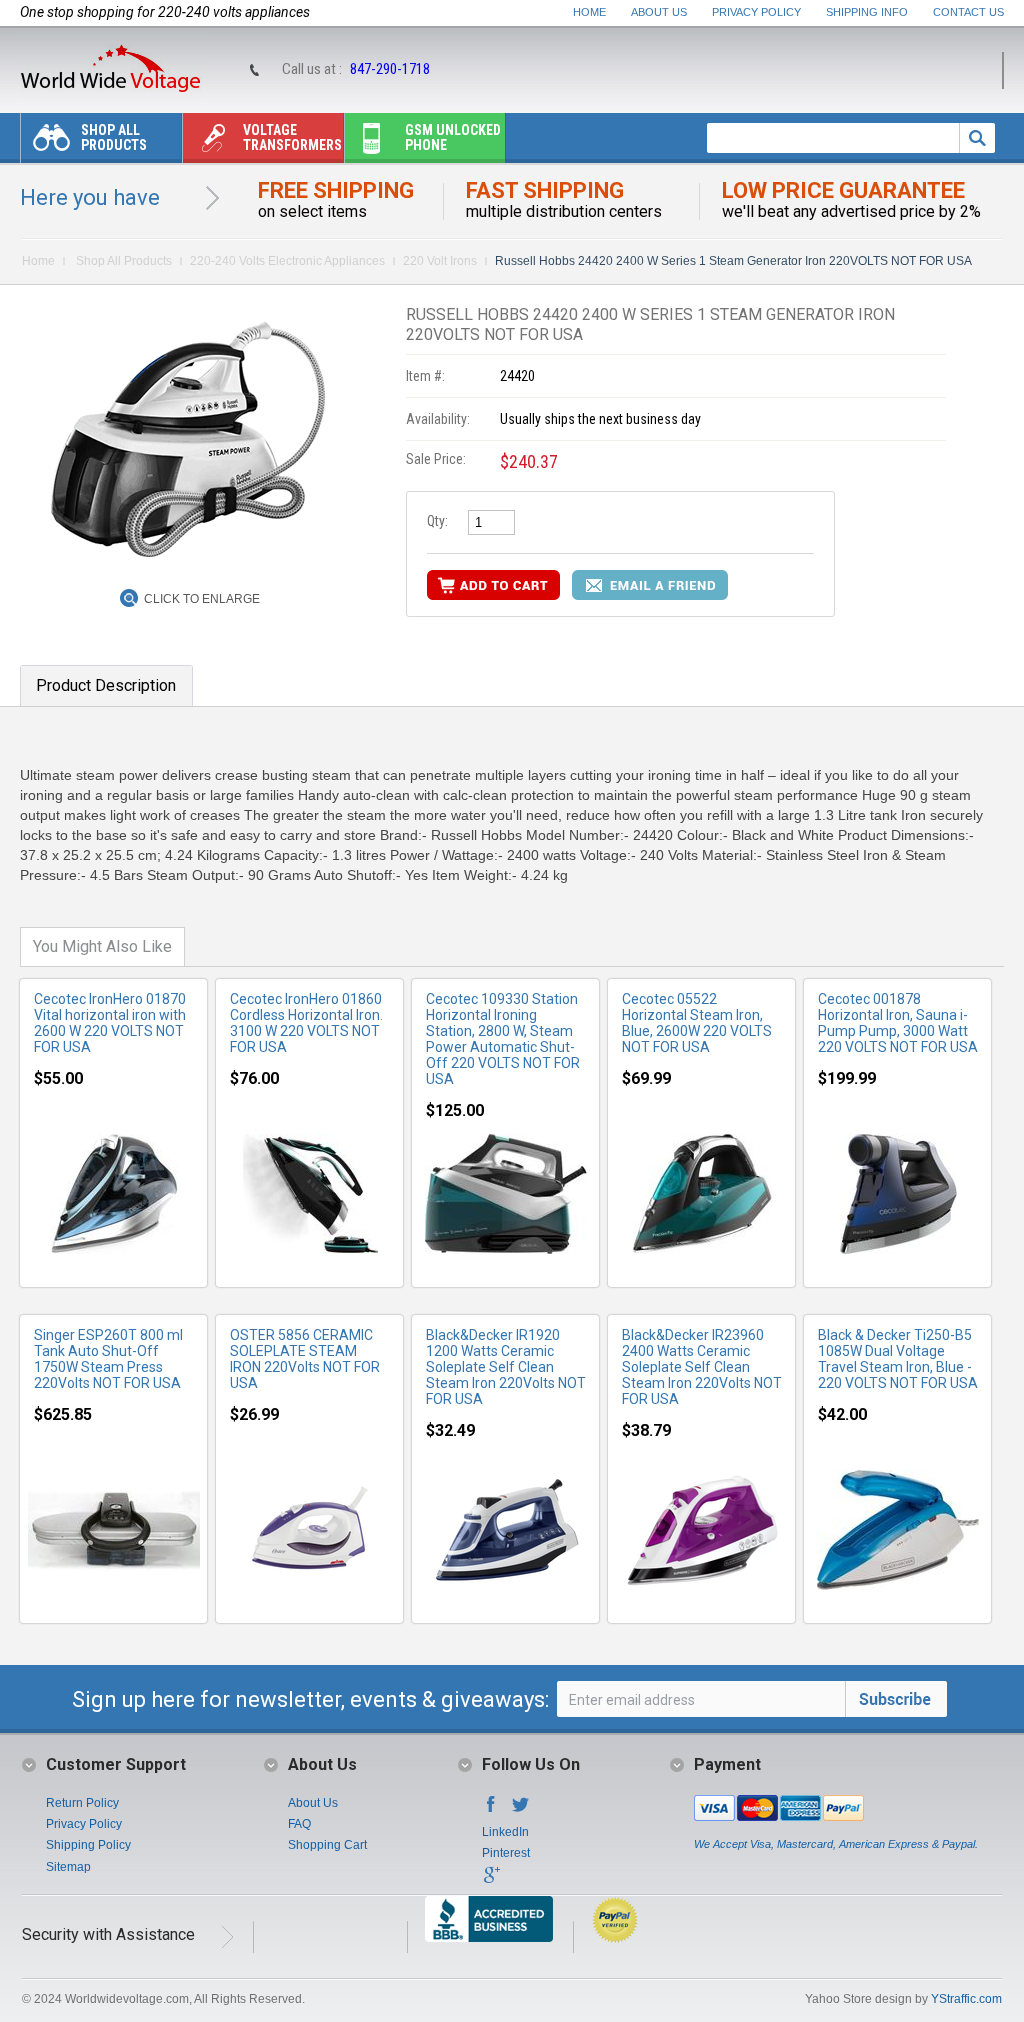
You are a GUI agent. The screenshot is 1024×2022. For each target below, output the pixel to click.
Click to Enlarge (202, 599)
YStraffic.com (966, 1999)
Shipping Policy (88, 1845)
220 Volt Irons (440, 261)
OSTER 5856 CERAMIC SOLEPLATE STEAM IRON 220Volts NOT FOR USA (305, 1359)
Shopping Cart (327, 1845)
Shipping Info (867, 12)
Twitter (521, 1810)
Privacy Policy (756, 12)
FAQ (299, 1824)
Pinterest (506, 1853)
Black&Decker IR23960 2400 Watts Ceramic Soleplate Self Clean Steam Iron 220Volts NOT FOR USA (702, 1367)
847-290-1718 (390, 69)
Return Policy (82, 1803)
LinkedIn (505, 1832)
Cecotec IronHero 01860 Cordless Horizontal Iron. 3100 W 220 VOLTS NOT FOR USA (306, 1023)
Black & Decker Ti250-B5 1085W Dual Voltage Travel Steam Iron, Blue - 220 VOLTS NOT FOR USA (898, 1359)
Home (589, 12)
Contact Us (968, 12)
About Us (659, 12)
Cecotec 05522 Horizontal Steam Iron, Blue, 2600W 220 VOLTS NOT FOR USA (697, 1023)
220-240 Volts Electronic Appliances (287, 261)
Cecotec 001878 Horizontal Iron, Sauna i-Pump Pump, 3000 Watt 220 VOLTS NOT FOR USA (898, 1023)
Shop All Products (114, 137)
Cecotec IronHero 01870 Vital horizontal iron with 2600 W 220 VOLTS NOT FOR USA (110, 1023)
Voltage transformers (292, 137)
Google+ (491, 1881)
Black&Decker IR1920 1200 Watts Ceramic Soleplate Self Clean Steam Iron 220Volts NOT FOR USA (506, 1367)
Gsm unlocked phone (453, 137)
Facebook (491, 1810)
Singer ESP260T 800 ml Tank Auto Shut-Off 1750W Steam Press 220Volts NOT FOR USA (108, 1359)
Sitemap (68, 1867)
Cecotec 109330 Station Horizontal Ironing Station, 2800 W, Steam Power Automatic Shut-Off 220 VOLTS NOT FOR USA (503, 1039)
